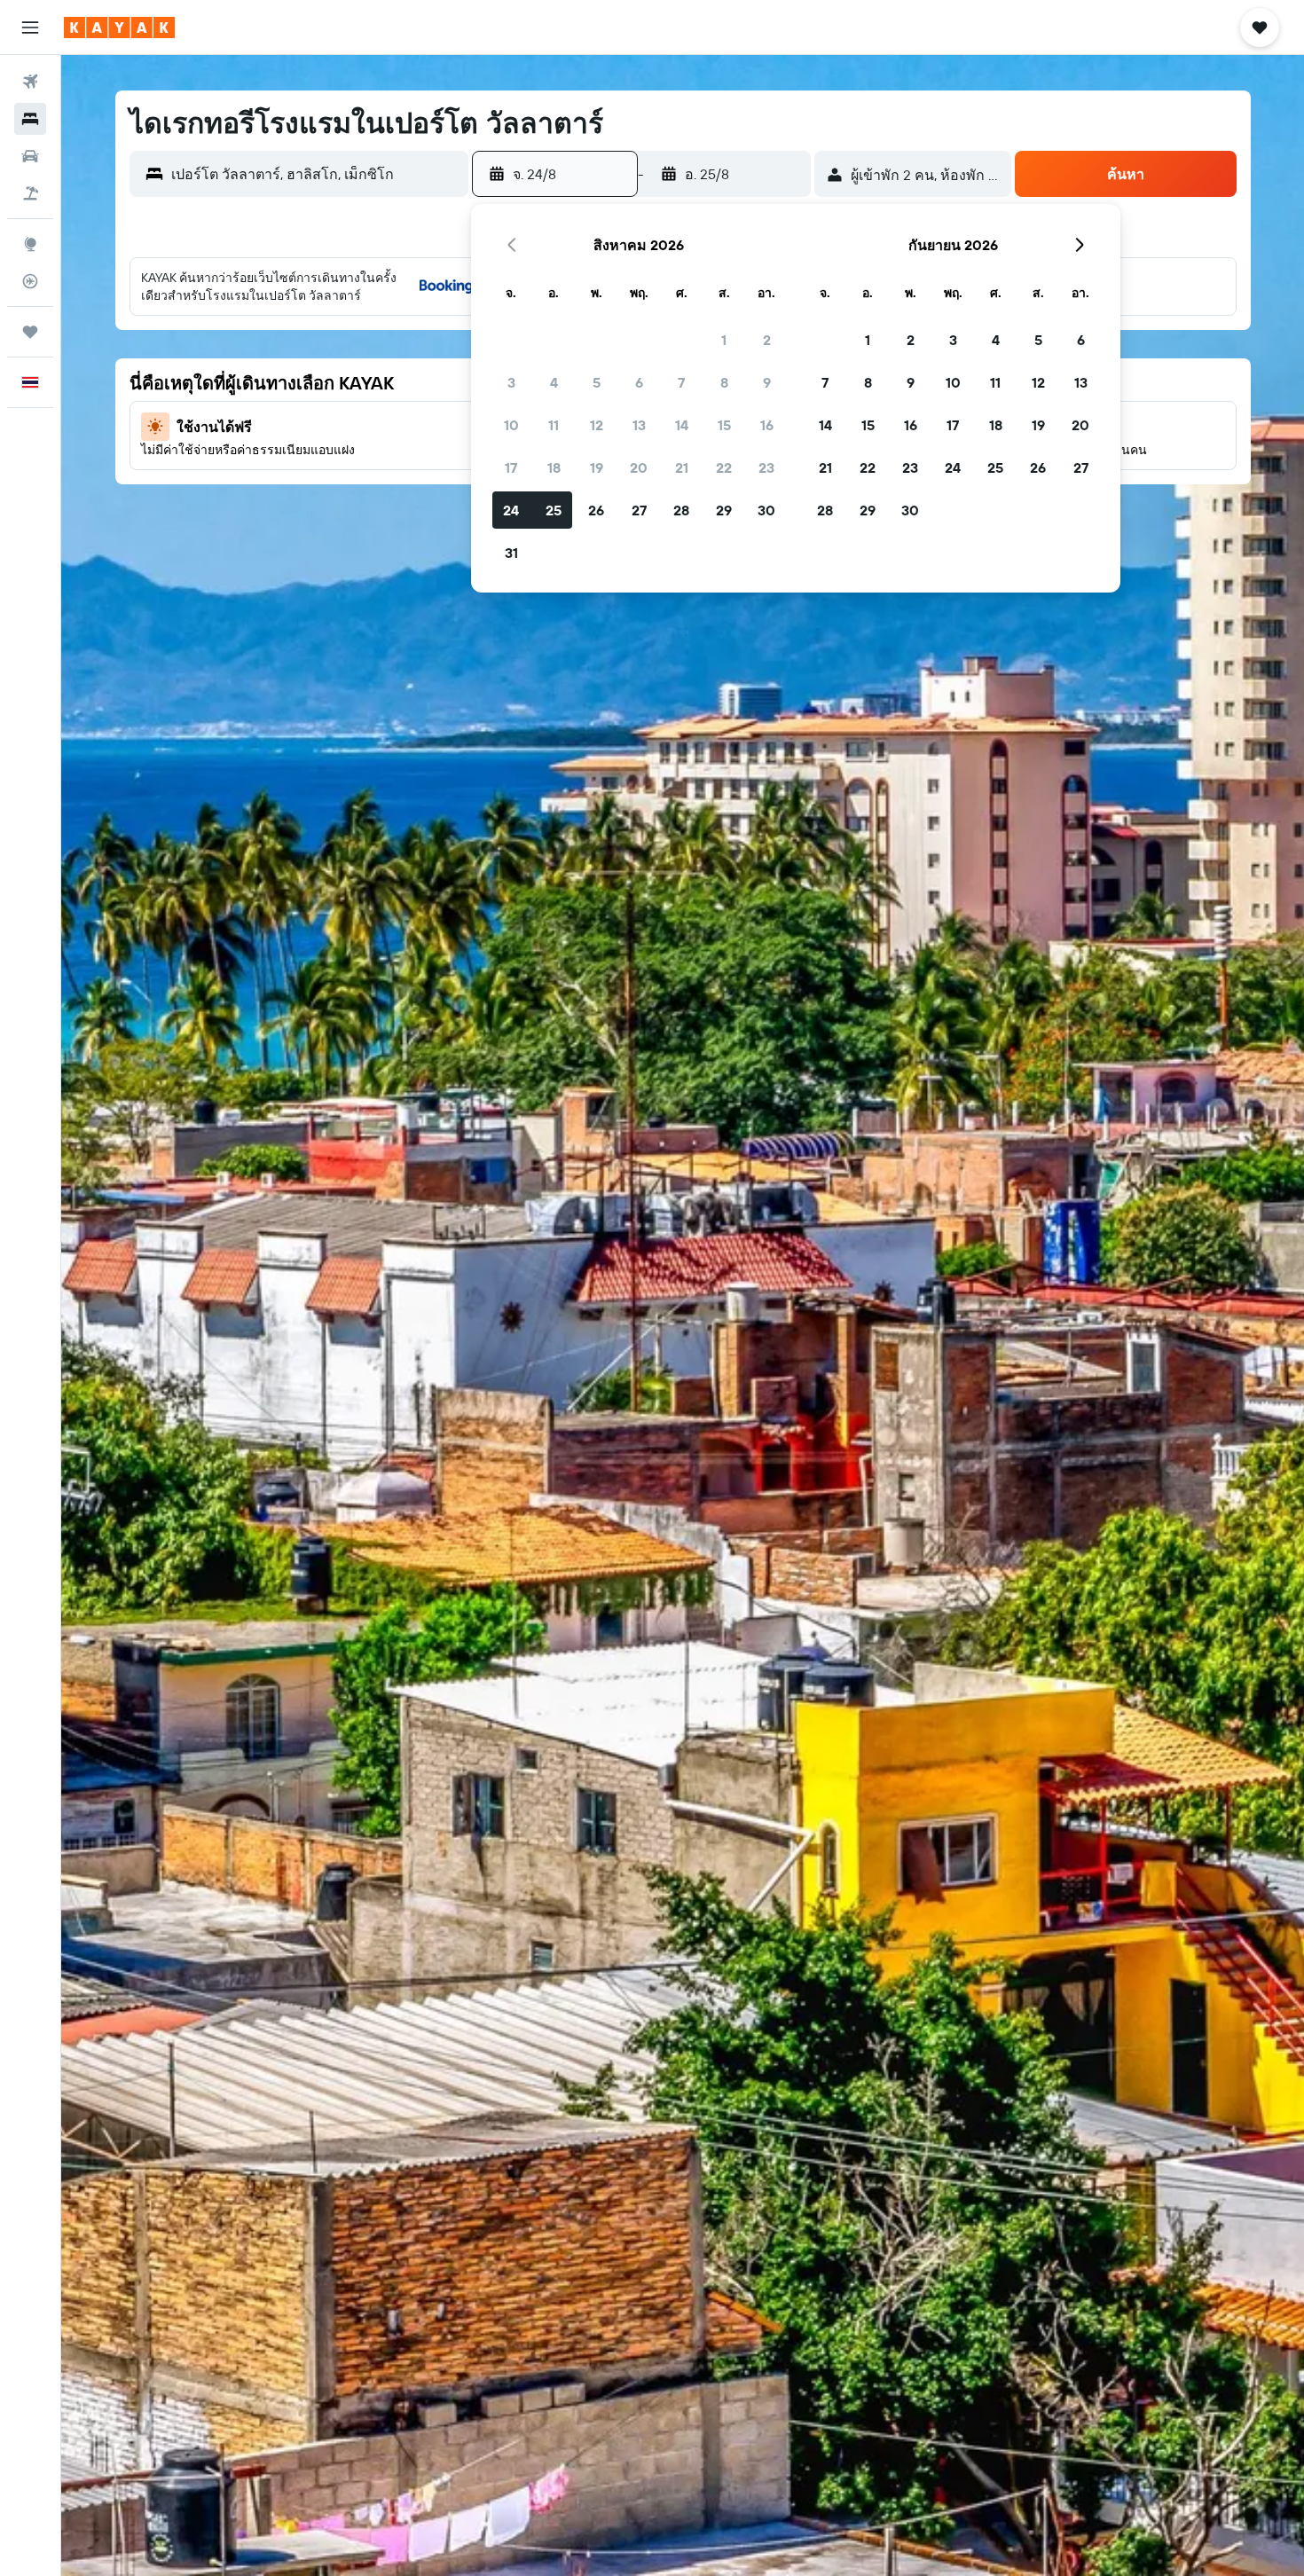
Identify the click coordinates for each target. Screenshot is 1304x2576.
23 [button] (766, 467)
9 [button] (767, 382)
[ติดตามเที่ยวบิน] (30, 281)
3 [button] (511, 382)
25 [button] (554, 510)
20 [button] (639, 467)
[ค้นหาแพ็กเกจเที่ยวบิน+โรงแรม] (30, 193)
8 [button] (724, 382)
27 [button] (639, 510)
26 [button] (596, 510)
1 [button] (724, 340)
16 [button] (767, 425)
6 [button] (639, 382)
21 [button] (682, 467)
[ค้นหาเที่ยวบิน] (30, 82)
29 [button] (724, 510)
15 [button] (724, 425)
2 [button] (767, 340)
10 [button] (511, 425)
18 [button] (554, 467)
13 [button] (639, 425)
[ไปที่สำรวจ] (30, 244)
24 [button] (511, 510)
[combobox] (315, 174)
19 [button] (597, 467)
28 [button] (681, 510)
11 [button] (554, 425)
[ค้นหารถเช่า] (30, 156)
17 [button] (511, 467)
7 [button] (681, 382)
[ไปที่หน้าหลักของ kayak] (119, 27)
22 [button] (724, 467)
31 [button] (511, 553)
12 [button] (597, 425)
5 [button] (597, 382)
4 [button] (554, 382)
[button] (30, 27)
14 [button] (682, 425)
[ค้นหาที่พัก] (30, 119)
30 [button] (766, 510)
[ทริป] (30, 332)
